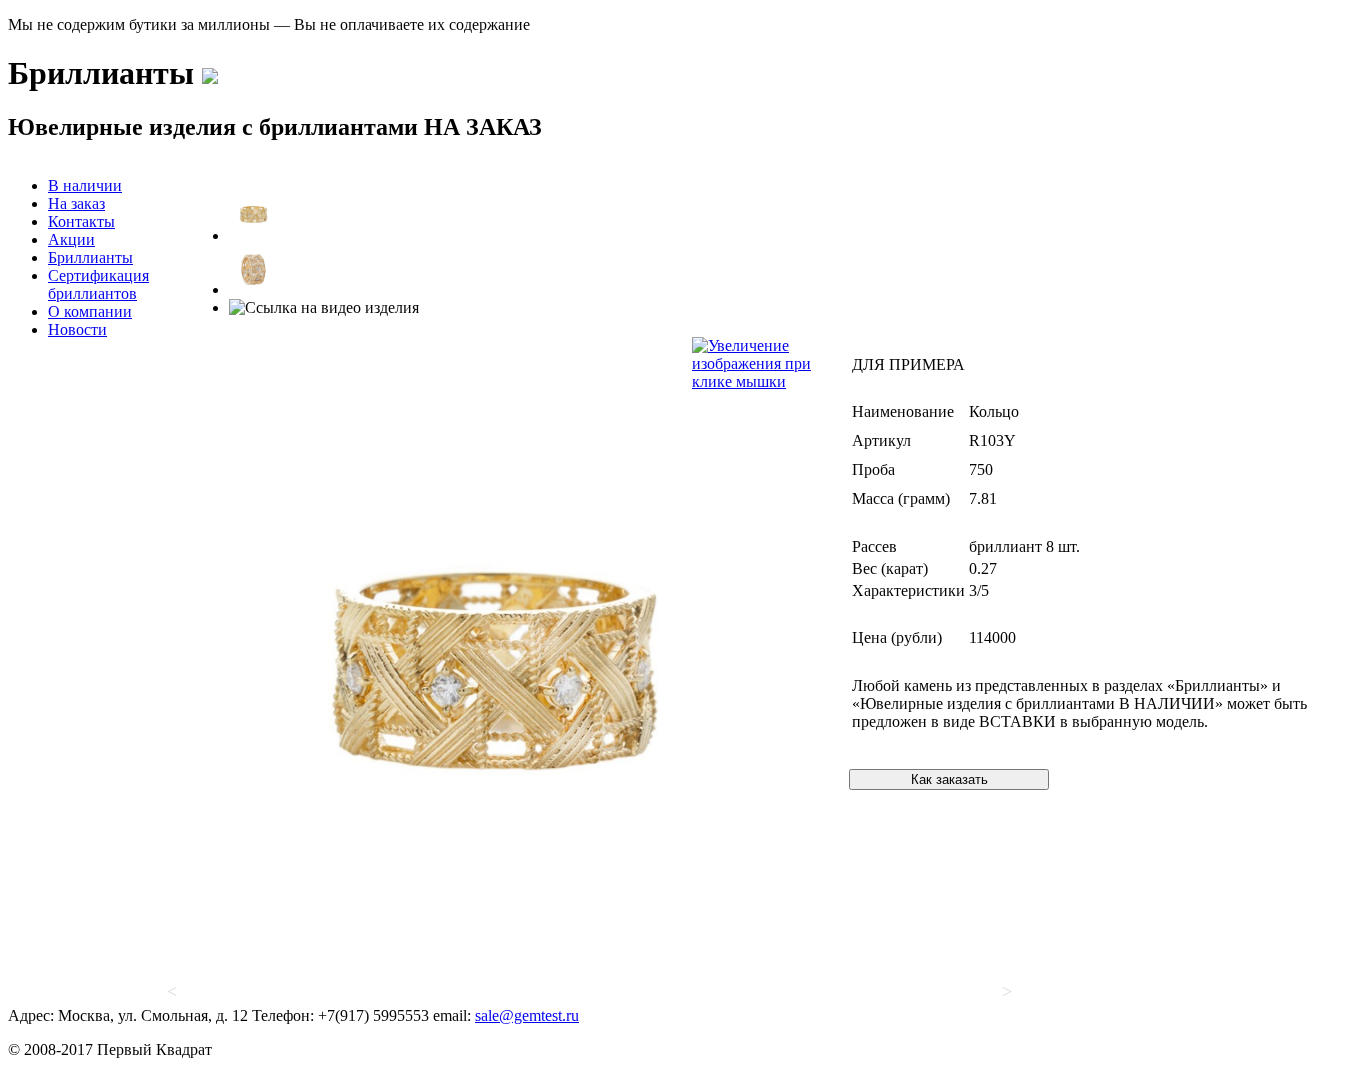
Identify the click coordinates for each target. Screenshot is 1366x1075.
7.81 (983, 498)
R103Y (992, 440)
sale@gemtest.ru (527, 1015)
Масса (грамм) (901, 498)
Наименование (903, 411)
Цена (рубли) (897, 637)
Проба (873, 469)
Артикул (881, 440)
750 (981, 469)
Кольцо (994, 411)
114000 (992, 637)
